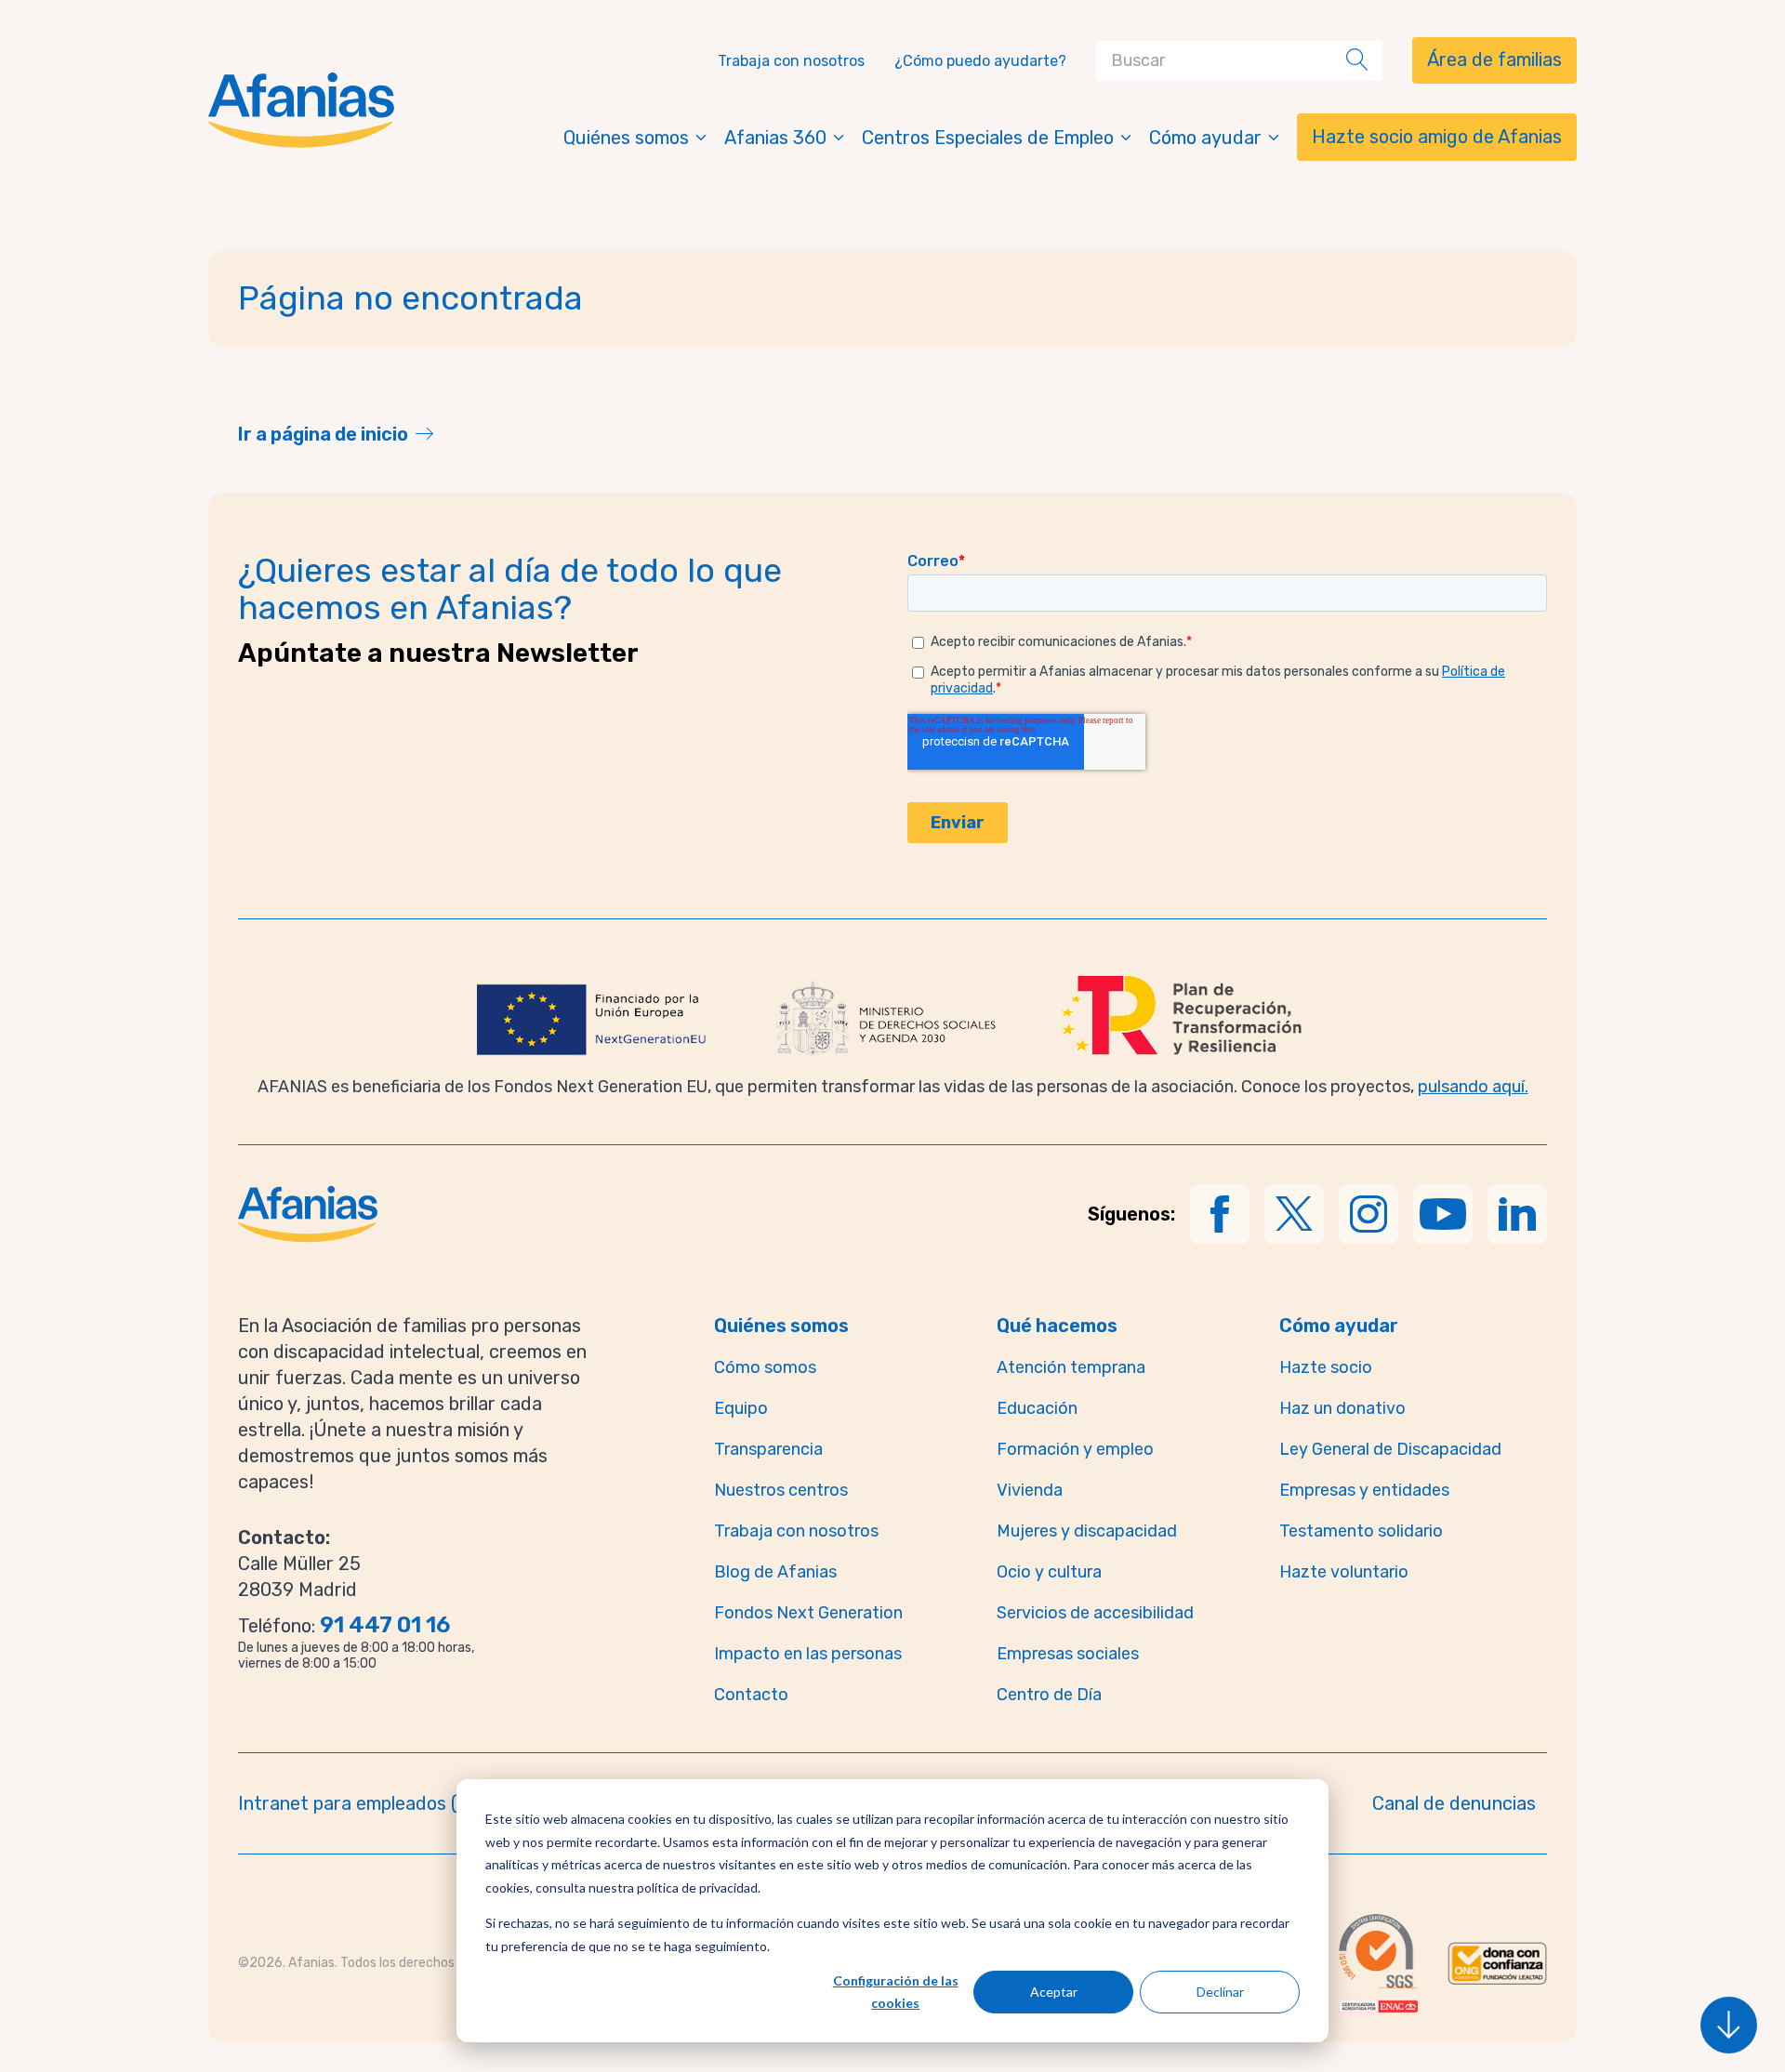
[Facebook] (1220, 1214)
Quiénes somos (626, 138)
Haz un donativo (1342, 1408)
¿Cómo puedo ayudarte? (980, 61)
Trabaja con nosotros (791, 61)
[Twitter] (1294, 1214)
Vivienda (1030, 1490)
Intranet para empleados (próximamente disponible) (454, 1803)
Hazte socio (1326, 1367)
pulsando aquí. (1473, 1087)
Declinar (1220, 1992)
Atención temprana (1071, 1367)
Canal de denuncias (1454, 1803)
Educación (1037, 1408)
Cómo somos (765, 1367)
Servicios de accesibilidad (1095, 1613)
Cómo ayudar (1205, 138)
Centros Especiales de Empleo (988, 138)
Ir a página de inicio (323, 434)
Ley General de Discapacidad (1390, 1449)
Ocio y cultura (1049, 1572)
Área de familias (1494, 59)
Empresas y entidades (1364, 1490)
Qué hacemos (1057, 1326)
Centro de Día (1049, 1695)
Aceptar (1054, 1992)
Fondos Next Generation (808, 1613)
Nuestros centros (781, 1490)
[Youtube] (1443, 1214)
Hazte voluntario (1344, 1572)
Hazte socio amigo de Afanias (1437, 137)
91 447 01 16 (385, 1625)
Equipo (741, 1408)
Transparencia (768, 1449)
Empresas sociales (1068, 1654)
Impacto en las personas (808, 1654)
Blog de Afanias (775, 1572)
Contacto (751, 1695)
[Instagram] (1368, 1214)
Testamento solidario (1361, 1531)
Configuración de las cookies (896, 1992)
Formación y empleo (1075, 1449)
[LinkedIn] (1517, 1214)
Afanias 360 (775, 138)
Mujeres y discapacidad (1087, 1531)
